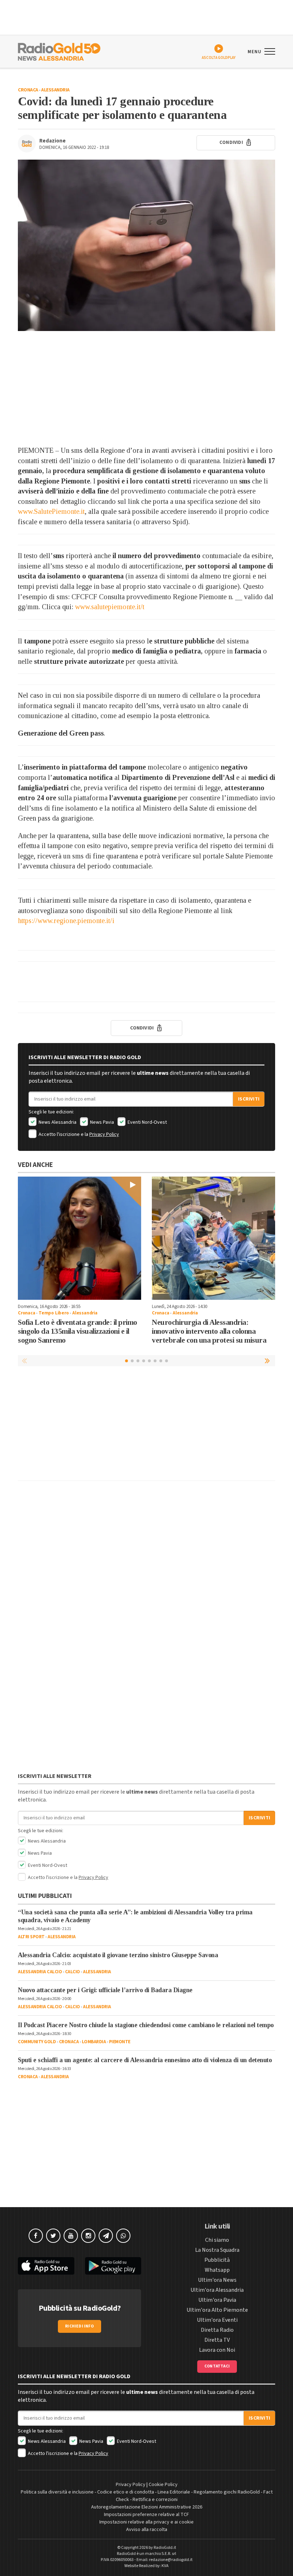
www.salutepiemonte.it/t (110, 607)
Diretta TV (217, 2340)
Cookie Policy (163, 2485)
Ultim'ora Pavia (217, 2300)
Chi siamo (217, 2240)
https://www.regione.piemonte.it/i (66, 921)
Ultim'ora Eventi (217, 2320)
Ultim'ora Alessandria (217, 2290)
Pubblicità (217, 2260)
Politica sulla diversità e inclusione (57, 2492)
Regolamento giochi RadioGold (227, 2492)
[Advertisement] (146, 388)
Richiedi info (80, 2326)
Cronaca (28, 90)
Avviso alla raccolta (147, 2530)
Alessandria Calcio (40, 1972)
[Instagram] (88, 2236)
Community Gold (37, 2042)
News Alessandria (57, 1122)
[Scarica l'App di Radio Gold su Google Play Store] (113, 2266)
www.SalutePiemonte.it (51, 511)
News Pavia (101, 1122)
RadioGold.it (165, 2548)
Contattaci (217, 2366)
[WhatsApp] (123, 2236)
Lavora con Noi (217, 2350)
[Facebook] (36, 2236)
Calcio (73, 1972)
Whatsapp (217, 2270)
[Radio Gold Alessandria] (59, 51)
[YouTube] (71, 2236)
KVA (165, 2566)
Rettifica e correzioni (155, 2500)
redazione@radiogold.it (171, 2560)
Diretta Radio (217, 2330)
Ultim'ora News (217, 2280)
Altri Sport (31, 1937)
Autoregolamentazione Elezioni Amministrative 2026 (147, 2507)
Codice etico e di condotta (126, 2492)
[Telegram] (106, 2236)
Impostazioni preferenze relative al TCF (146, 2515)
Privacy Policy (104, 1134)
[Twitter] (53, 2236)
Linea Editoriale (174, 2492)
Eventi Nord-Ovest (147, 1122)
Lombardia (94, 2042)
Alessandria (55, 90)
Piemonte (120, 2042)
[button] (268, 1360)
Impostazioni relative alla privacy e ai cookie (146, 2522)
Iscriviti (249, 1099)
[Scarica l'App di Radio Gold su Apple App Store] (46, 2266)
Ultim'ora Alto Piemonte (217, 2310)
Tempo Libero (54, 1313)
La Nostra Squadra (217, 2250)
